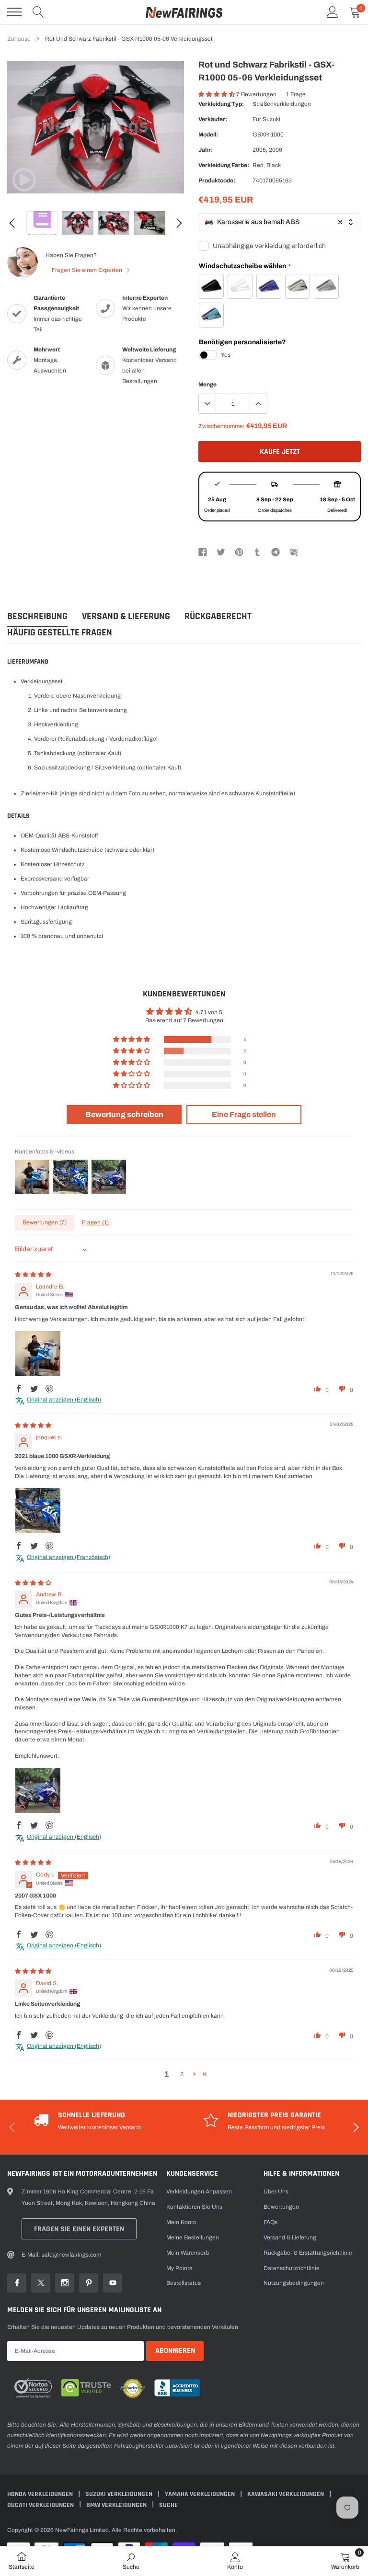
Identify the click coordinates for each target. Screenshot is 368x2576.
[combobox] (280, 222)
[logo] (184, 12)
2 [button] (182, 2074)
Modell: (208, 135)
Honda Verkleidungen (41, 2494)
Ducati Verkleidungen (41, 2505)
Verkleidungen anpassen (199, 2192)
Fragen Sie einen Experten (88, 270)
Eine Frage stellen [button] (244, 1114)
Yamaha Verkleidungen (201, 2494)
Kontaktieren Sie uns (194, 2207)
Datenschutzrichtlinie (292, 2268)
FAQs (270, 2222)
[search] (38, 12)
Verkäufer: (213, 119)
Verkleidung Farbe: (224, 165)
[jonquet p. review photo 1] (38, 1511)
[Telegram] (276, 552)
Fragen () (95, 1222)
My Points (179, 2268)
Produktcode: (217, 181)
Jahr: (206, 150)
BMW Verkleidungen (117, 2505)
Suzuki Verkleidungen (120, 2494)
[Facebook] (203, 552)
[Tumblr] (257, 552)
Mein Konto (181, 2222)
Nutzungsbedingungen (294, 2283)
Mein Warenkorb (188, 2253)
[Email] (294, 552)
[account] (333, 12)
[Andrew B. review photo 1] (38, 1791)
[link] (24, 180)
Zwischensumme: (222, 426)
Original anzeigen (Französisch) (69, 1557)
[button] (217, 94)
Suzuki (271, 119)
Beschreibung (37, 616)
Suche (168, 2505)
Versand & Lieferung (126, 616)
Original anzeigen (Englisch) (64, 1400)
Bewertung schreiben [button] (124, 1114)
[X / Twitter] (221, 552)
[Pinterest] (239, 552)
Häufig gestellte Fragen (60, 633)
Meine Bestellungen (193, 2237)
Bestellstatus (184, 2283)
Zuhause (19, 39)
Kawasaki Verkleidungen (286, 2494)
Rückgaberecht (218, 616)
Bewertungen (281, 2207)
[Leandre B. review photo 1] (38, 1354)
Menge (207, 384)
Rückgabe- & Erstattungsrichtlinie (308, 2253)
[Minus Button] (207, 404)
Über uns (276, 2192)
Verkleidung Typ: (221, 104)
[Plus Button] (258, 404)
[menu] (14, 12)
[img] (33, 1275)
